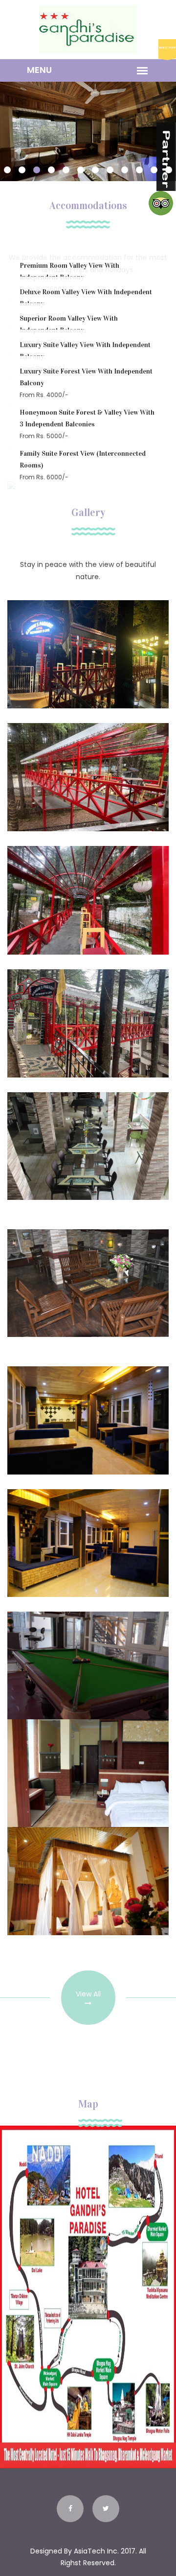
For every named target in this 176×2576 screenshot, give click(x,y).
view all (88, 1994)
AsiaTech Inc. (96, 2551)
